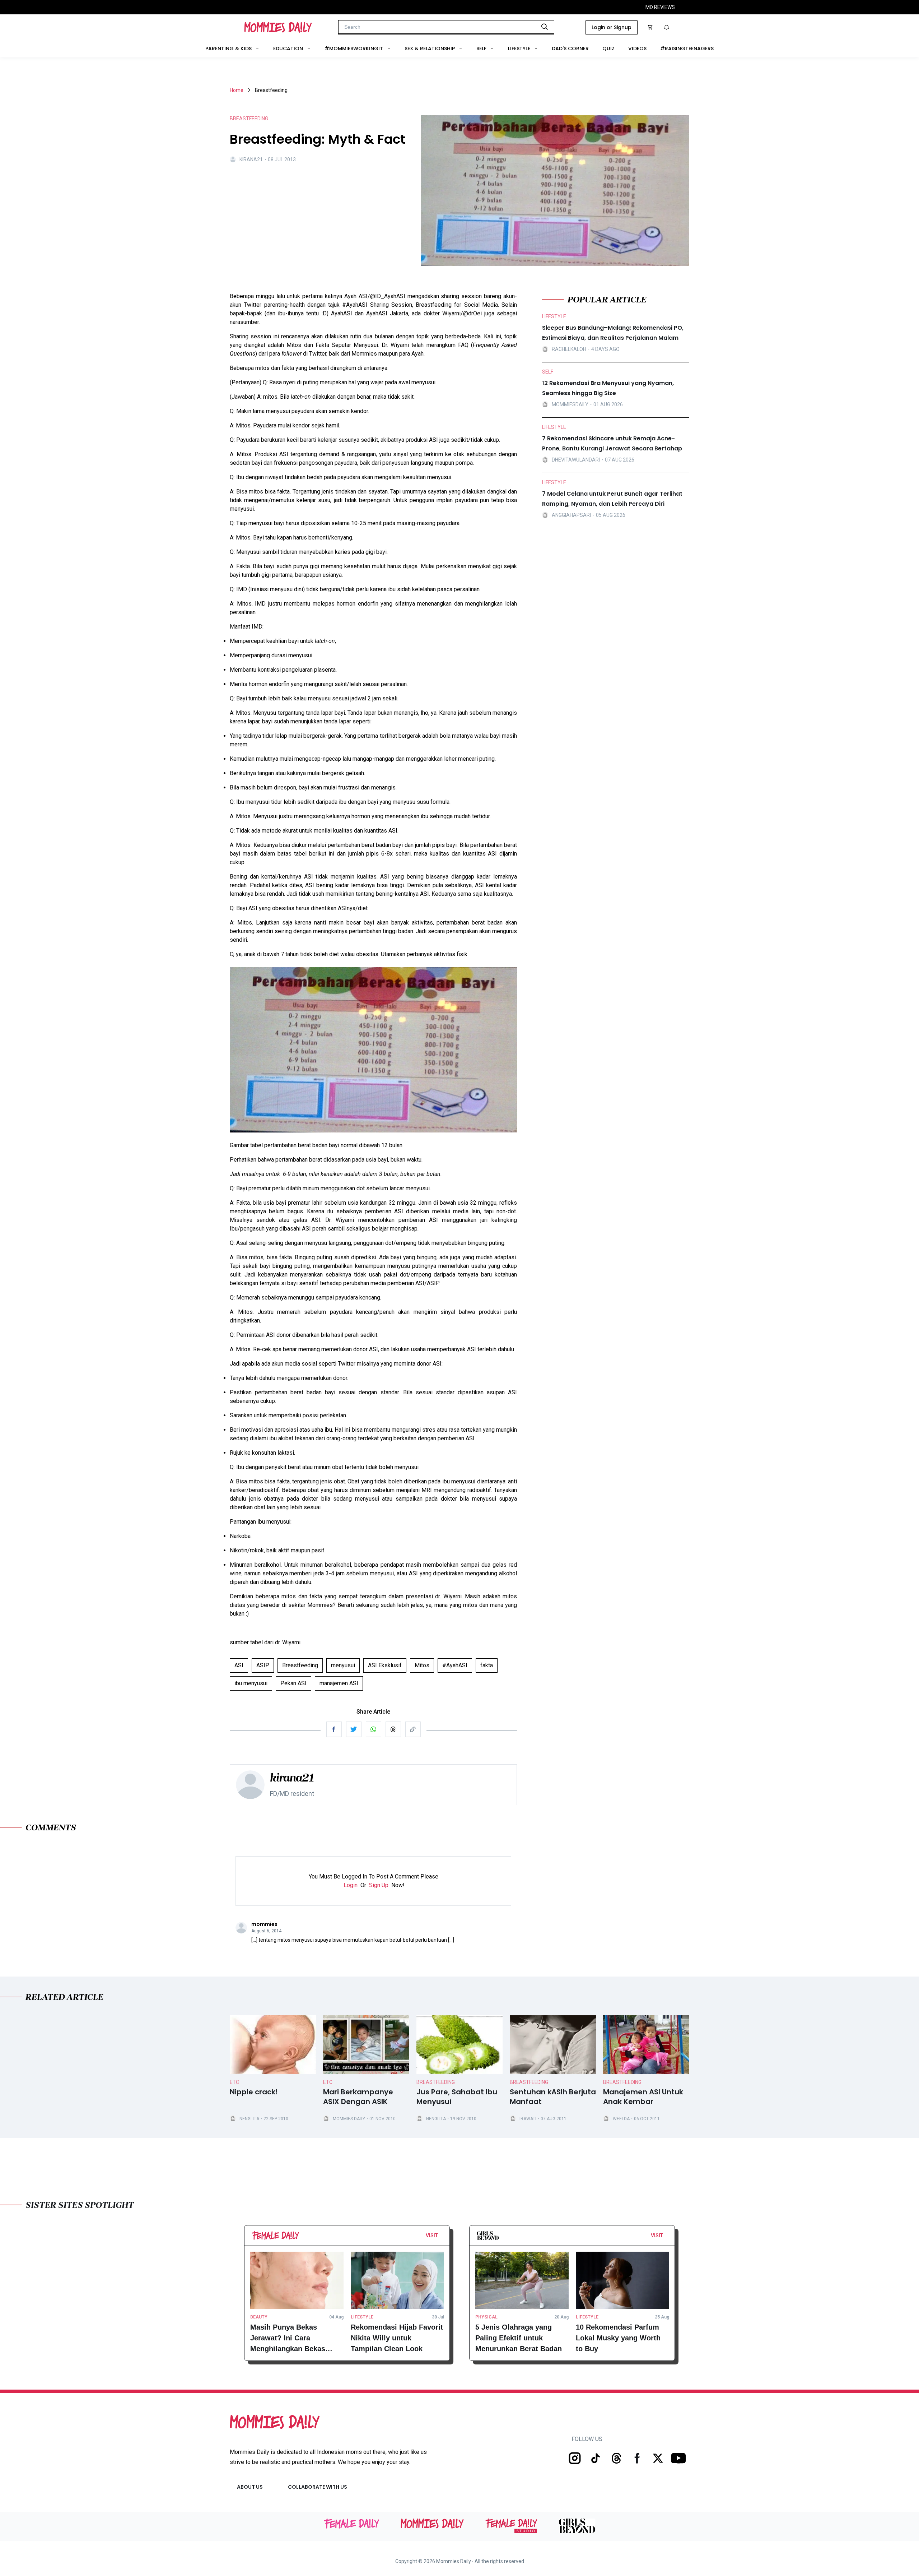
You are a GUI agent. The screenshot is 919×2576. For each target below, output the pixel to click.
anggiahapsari (571, 515)
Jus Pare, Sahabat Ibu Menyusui (457, 2097)
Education (288, 48)
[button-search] (545, 27)
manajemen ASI (339, 1683)
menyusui (343, 1665)
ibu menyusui (251, 1683)
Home (237, 90)
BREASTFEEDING (249, 119)
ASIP (263, 1665)
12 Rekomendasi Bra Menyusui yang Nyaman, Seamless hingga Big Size (608, 388)
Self (481, 48)
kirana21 (251, 159)
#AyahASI (455, 1665)
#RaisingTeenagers (687, 48)
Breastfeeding (300, 1665)
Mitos (422, 1665)
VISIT (432, 2236)
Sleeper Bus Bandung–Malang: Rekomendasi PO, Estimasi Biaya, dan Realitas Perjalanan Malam (613, 333)
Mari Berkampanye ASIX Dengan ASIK (358, 2097)
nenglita (249, 2119)
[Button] (440, 2237)
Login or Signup (612, 27)
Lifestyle (519, 48)
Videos (637, 48)
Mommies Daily (349, 2119)
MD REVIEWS (660, 7)
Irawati (528, 2119)
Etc (234, 2082)
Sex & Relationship (430, 48)
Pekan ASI (293, 1683)
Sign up (379, 1885)
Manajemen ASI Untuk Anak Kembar (643, 2097)
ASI (239, 1665)
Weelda (621, 2119)
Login (351, 1885)
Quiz (608, 48)
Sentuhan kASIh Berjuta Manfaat (553, 2097)
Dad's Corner (570, 48)
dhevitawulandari (576, 459)
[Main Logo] (278, 27)
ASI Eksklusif (385, 1665)
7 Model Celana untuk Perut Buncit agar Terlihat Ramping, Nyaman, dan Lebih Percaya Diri (612, 499)
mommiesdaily (570, 404)
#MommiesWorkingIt (354, 48)
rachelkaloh (569, 349)
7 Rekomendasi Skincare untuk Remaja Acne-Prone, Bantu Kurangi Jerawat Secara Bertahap (612, 443)
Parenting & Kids (228, 48)
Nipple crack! (254, 2092)
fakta (487, 1665)
